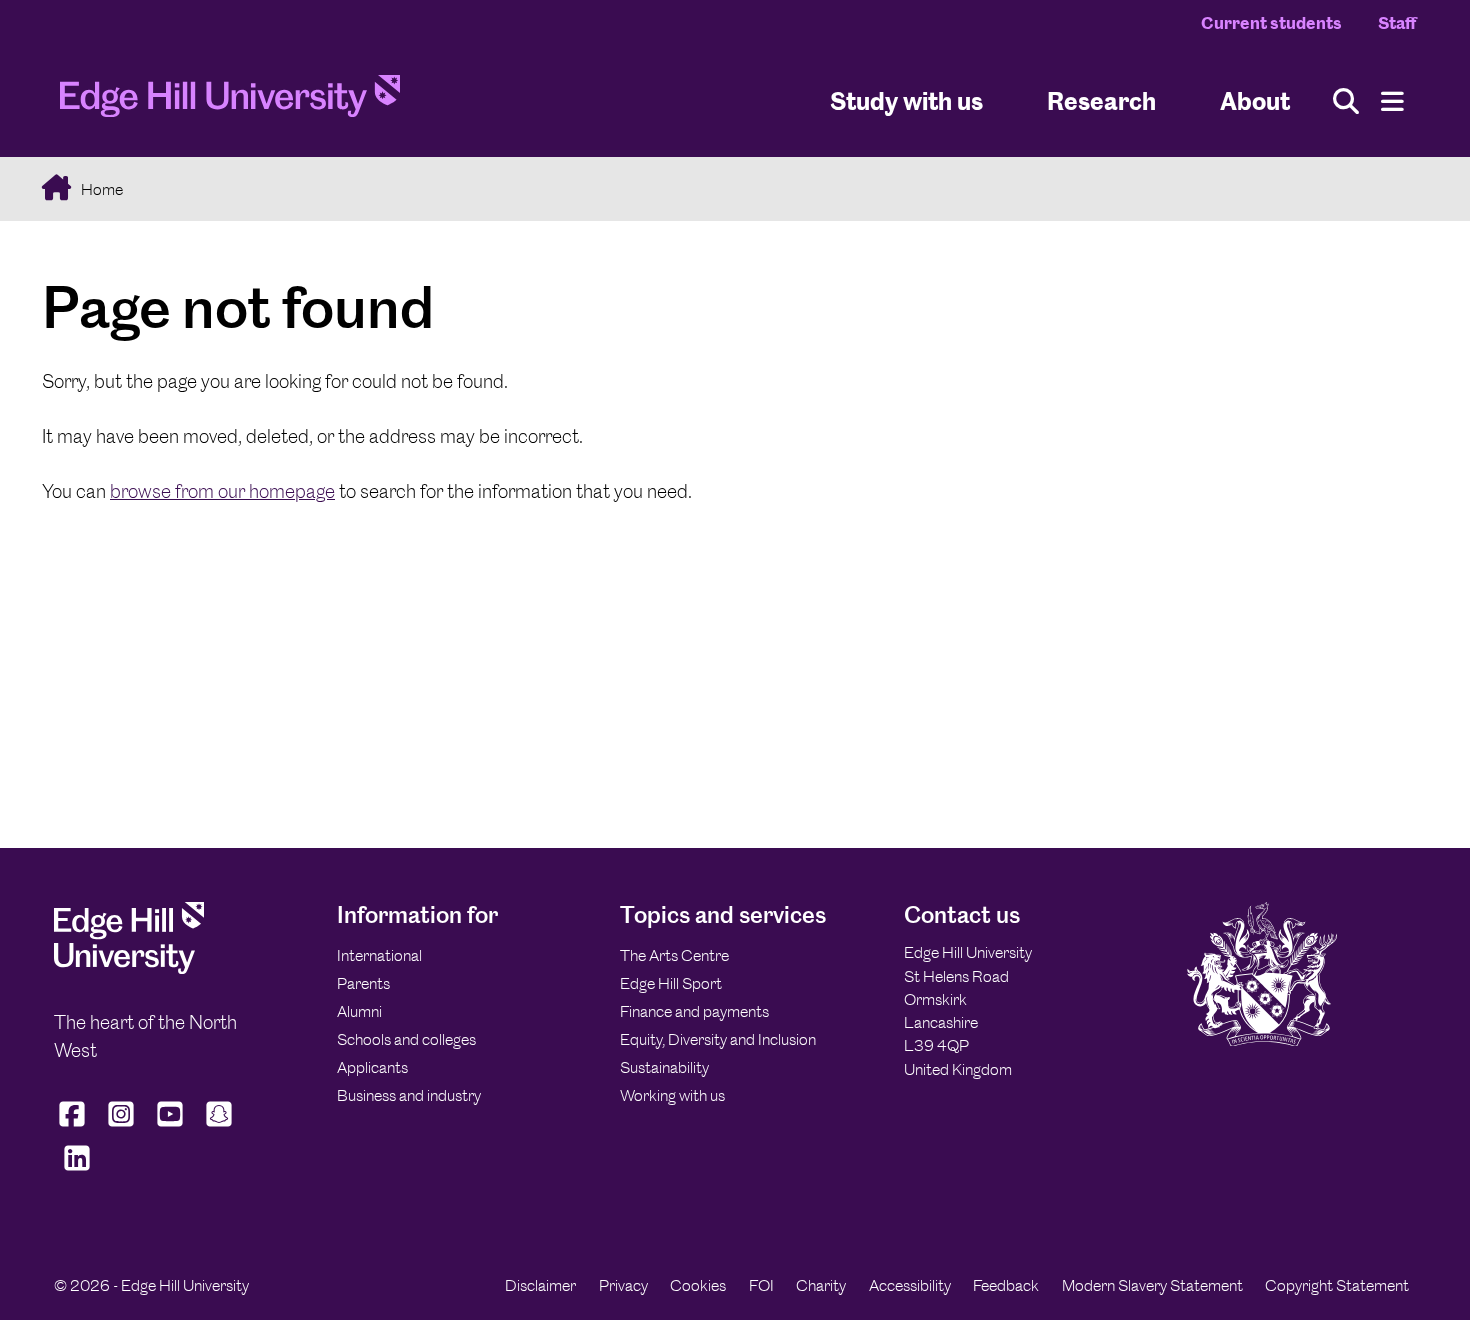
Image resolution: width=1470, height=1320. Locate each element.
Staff (1397, 23)
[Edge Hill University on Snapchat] (219, 1127)
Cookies (698, 1285)
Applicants (372, 1067)
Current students (1271, 23)
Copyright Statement (1337, 1285)
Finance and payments (694, 1011)
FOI (761, 1285)
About (1255, 100)
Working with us (672, 1095)
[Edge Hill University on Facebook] (74, 1127)
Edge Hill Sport (671, 983)
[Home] (230, 102)
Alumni (359, 1011)
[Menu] (1392, 101)
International (379, 955)
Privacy (623, 1285)
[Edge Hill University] (129, 968)
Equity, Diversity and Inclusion (718, 1039)
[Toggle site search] (1346, 101)
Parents (363, 983)
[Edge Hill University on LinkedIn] (76, 1171)
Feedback (1006, 1285)
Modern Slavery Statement (1152, 1285)
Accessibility (910, 1285)
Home (100, 189)
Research (1101, 100)
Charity (821, 1285)
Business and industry (409, 1095)
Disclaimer (540, 1285)
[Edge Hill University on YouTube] (170, 1127)
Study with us (906, 100)
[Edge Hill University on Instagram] (121, 1127)
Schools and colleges (406, 1039)
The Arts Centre (674, 955)
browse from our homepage (222, 491)
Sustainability (664, 1067)
